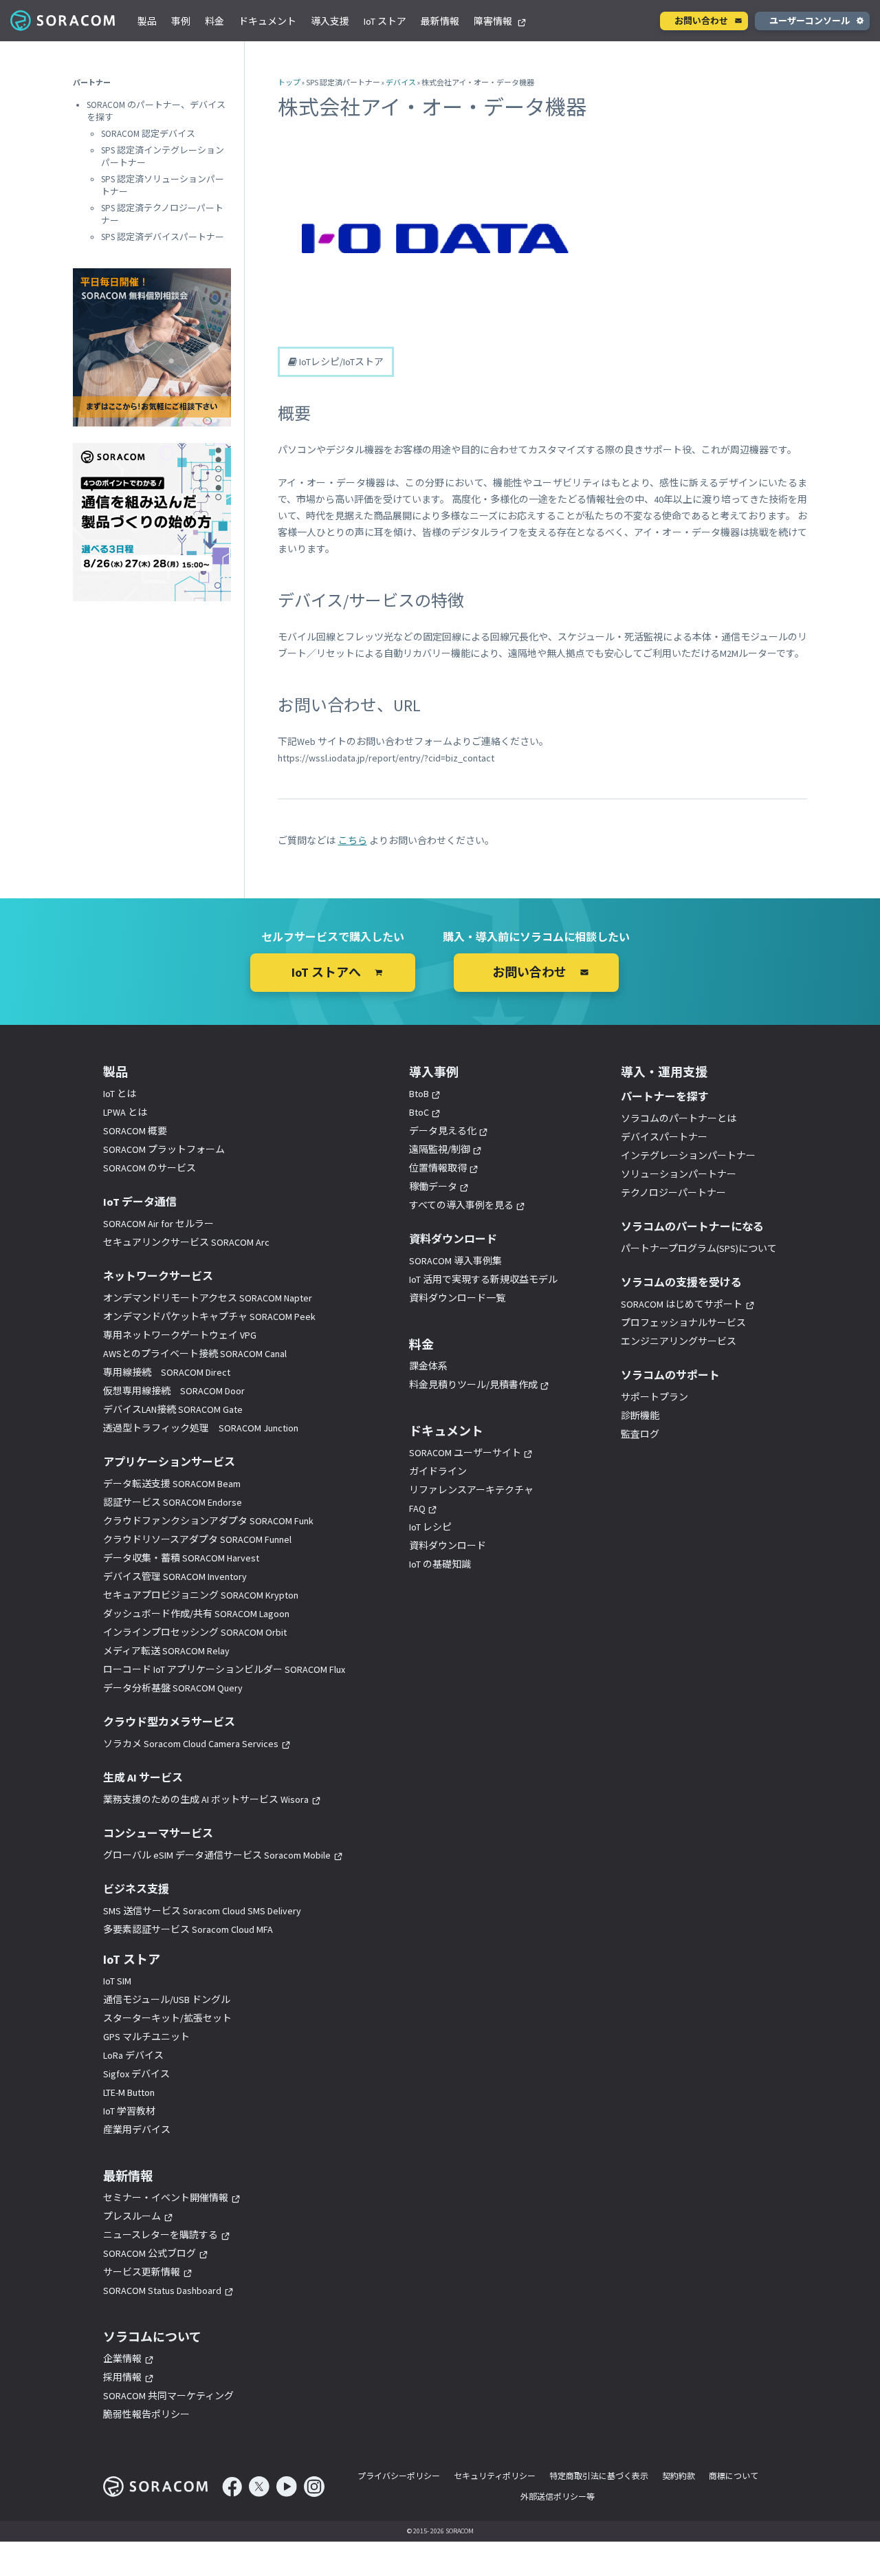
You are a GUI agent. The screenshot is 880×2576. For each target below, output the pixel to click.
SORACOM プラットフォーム (164, 1149)
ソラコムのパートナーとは (679, 1118)
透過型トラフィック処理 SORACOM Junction (201, 1428)
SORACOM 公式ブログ (150, 2253)
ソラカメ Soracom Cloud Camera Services (191, 1744)
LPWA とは (125, 1112)
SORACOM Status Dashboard (162, 2291)
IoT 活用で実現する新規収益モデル (483, 1279)
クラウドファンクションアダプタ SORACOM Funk (208, 1521)
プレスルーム (132, 2216)
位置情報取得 (438, 1168)
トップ (289, 83)
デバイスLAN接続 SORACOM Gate (173, 1409)
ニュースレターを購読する (161, 2235)
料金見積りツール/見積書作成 (473, 1385)
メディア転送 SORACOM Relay (166, 1651)
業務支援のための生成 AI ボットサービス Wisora (206, 1799)
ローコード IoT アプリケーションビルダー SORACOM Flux (224, 1669)
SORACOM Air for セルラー (158, 1224)
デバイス (401, 83)
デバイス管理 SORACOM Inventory (175, 1577)
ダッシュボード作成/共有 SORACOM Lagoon (196, 1614)
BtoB (419, 1094)
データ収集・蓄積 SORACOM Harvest (181, 1558)
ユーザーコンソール (810, 21)
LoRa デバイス (133, 2055)
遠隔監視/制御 (440, 1149)
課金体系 (428, 1366)
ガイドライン (438, 1471)
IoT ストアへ (326, 972)
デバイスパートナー (664, 1137)
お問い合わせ (701, 21)
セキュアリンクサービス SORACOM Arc (186, 1242)
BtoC (419, 1112)
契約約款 (679, 2476)
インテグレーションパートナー (688, 1156)
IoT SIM (117, 1981)
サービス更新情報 (142, 2272)
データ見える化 (443, 1131)
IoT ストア (385, 21)
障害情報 (494, 21)
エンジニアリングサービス (679, 1341)
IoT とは (120, 1094)
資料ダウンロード (448, 1546)
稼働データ (433, 1187)
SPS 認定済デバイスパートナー (163, 237)
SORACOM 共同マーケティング (168, 2396)
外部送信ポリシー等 (558, 2497)
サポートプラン (654, 1397)
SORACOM (64, 21)
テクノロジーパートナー (673, 1193)
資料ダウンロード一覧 (457, 1298)
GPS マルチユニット (146, 2037)
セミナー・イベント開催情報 (166, 2198)
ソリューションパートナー (679, 1174)
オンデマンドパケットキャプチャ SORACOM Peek (209, 1317)
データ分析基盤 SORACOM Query (173, 1688)
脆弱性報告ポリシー (146, 2414)
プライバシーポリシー (399, 2476)
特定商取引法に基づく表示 (599, 2476)
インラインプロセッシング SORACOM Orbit (195, 1632)
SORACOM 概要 (135, 1131)
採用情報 (122, 2377)
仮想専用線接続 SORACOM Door (174, 1391)
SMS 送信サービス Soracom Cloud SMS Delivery (202, 1911)
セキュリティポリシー (495, 2476)
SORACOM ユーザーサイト (465, 1453)
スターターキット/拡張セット (167, 2018)
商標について (734, 2476)
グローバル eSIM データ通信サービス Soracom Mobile (217, 1855)
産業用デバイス (137, 2130)
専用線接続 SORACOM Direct (167, 1372)
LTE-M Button (129, 2092)
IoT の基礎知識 (440, 1564)
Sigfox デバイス (136, 2074)
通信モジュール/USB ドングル (167, 2000)
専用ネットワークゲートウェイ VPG (180, 1335)
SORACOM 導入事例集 (455, 1261)
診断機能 (640, 1416)
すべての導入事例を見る (461, 1205)
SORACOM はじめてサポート (682, 1304)
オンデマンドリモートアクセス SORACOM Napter (208, 1298)
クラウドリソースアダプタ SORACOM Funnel (197, 1539)
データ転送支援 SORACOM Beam (172, 1484)
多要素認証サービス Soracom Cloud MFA (188, 1929)
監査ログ (640, 1434)
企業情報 (122, 2359)
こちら (353, 841)
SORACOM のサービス (150, 1168)
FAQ (417, 1508)
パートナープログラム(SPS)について (699, 1248)
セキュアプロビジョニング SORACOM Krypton (201, 1595)
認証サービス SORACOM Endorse (173, 1502)
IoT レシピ (430, 1527)
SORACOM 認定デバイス (148, 134)
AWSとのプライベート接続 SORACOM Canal (195, 1354)
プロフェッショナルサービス (683, 1323)
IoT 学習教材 (129, 2111)
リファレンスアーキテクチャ (471, 1490)
